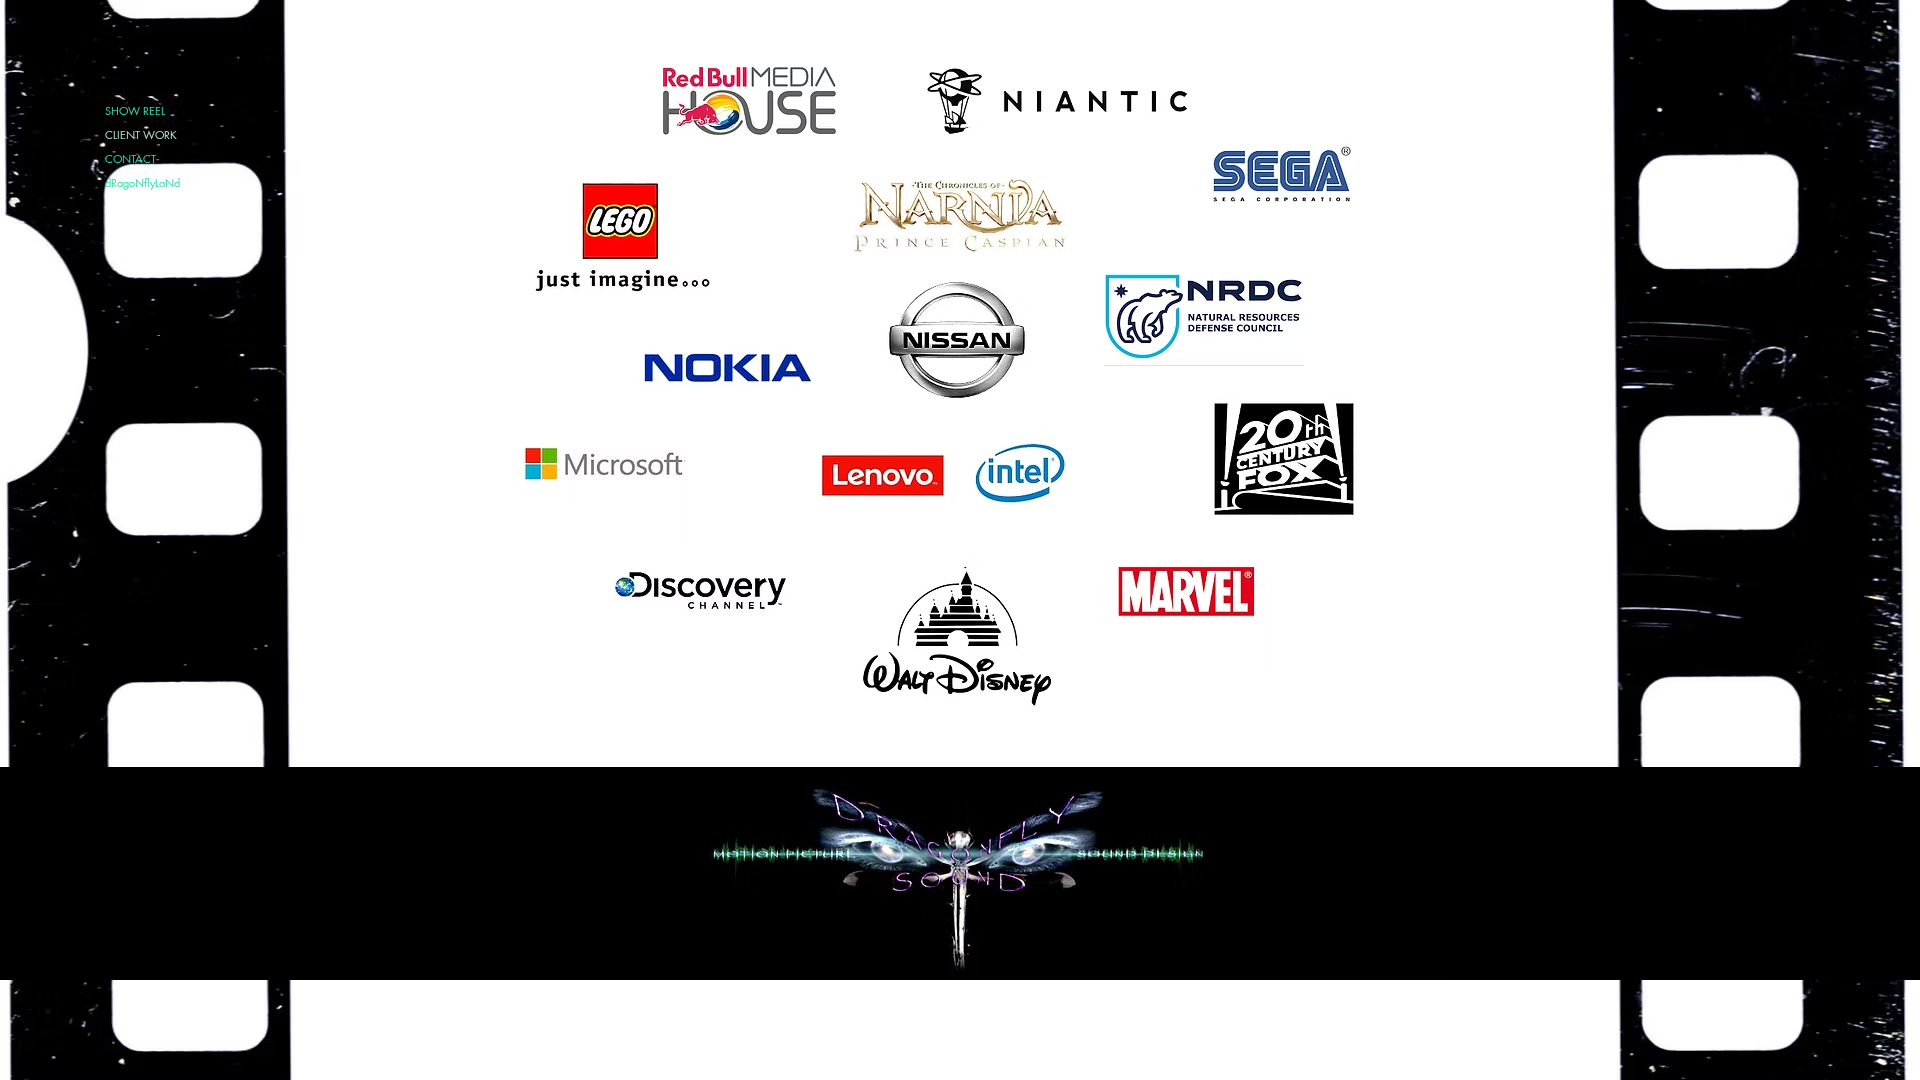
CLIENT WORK (141, 134)
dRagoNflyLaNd (142, 182)
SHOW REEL (135, 110)
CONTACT (130, 158)
